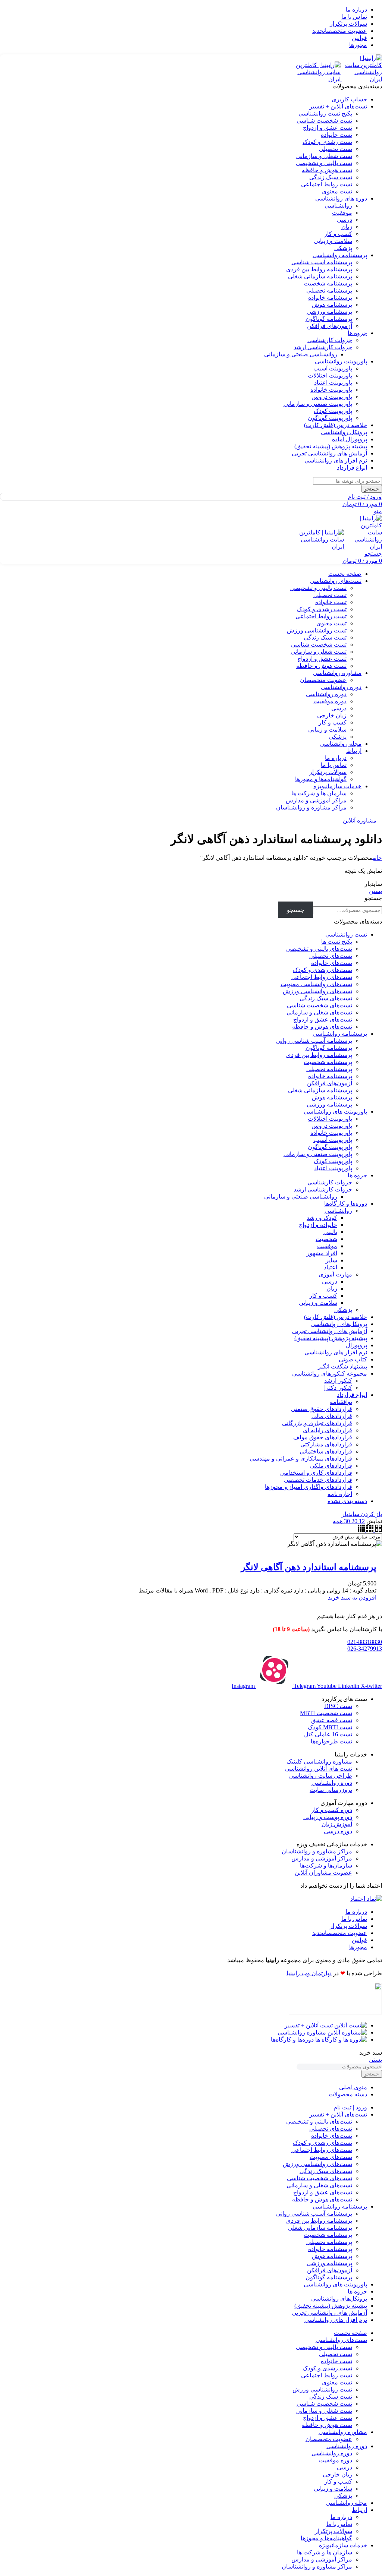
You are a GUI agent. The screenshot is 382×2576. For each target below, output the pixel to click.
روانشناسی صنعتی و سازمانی (301, 354)
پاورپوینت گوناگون (330, 418)
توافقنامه (341, 1402)
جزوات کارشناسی (330, 340)
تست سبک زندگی (331, 177)
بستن (375, 891)
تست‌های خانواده (332, 963)
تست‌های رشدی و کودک (322, 970)
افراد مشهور (322, 1253)
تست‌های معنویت (331, 2157)
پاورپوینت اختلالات (330, 375)
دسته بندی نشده (347, 1501)
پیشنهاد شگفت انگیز (342, 1366)
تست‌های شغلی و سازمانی (319, 1012)
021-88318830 (365, 1642)
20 (354, 1521)
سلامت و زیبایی (333, 241)
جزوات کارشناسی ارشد (323, 347)
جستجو (373, 898)
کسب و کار (338, 234)
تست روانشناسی (346, 935)
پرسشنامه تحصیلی (329, 291)
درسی (345, 220)
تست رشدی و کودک (327, 142)
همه (338, 1521)
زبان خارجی (332, 715)
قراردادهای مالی (332, 1416)
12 (361, 1521)
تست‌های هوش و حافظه (322, 1027)
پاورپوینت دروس (332, 397)
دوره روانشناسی (326, 694)
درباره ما (336, 758)
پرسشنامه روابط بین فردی (319, 269)
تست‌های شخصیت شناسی (320, 1005)
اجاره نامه (340, 1494)
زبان (347, 227)
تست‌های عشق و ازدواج (323, 1019)
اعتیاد (331, 1267)
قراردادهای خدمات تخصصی (318, 1480)
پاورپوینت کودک (333, 411)
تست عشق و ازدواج (328, 128)
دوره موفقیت (330, 701)
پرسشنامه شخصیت (328, 283)
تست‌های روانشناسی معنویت (316, 984)
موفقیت (342, 213)
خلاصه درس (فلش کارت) (336, 1317)
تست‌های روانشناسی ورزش (317, 991)
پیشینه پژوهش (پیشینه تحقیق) (331, 1338)
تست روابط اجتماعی (327, 184)
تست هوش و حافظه (327, 170)
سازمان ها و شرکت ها (319, 793)
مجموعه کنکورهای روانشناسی (330, 1374)
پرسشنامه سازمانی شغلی (320, 276)
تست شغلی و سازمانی (324, 156)
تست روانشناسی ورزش (317, 630)
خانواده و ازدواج (318, 1225)
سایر (331, 1260)
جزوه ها (357, 1175)
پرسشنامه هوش (332, 305)
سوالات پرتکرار (328, 772)
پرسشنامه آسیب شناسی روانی (314, 1041)
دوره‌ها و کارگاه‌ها (346, 1204)
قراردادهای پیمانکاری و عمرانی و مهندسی (301, 1459)
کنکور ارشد (338, 1381)
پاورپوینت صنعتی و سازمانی (318, 404)
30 (346, 1521)
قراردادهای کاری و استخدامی (316, 1473)
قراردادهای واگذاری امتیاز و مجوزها (309, 1487)
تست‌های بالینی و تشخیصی (319, 949)
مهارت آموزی (335, 1274)
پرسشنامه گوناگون (329, 319)
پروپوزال (356, 1345)
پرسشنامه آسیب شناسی (322, 262)
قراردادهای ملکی (331, 1466)
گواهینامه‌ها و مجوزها (321, 779)
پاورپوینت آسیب (333, 368)
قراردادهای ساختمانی (326, 1451)
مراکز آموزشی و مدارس (316, 800)
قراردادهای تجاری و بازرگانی (317, 1423)
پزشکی (343, 248)
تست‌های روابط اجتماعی (322, 977)
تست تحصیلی (336, 149)
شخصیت (326, 1239)
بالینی (330, 1232)
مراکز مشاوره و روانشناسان (311, 807)
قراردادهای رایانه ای (328, 1430)
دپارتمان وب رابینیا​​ (309, 1973)
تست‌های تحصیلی (331, 956)
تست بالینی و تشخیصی (324, 163)
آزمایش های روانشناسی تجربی (329, 1331)
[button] (352, 1598)
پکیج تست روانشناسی (325, 113)
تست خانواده (336, 135)
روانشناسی (338, 206)
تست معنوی (337, 191)
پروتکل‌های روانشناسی (339, 1324)
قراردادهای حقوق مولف (323, 1437)
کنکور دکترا (338, 1388)
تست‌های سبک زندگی (326, 998)
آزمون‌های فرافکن (330, 326)
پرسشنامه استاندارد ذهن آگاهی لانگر (309, 1567)
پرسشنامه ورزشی (329, 312)
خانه (377, 858)
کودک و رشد (322, 1218)
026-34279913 (365, 1649)
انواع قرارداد (352, 1395)
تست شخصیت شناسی (324, 121)
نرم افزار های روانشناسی (336, 1352)
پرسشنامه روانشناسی (340, 1034)
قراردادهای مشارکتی (326, 1444)
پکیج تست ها (337, 942)
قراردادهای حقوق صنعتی (322, 1409)
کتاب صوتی (353, 1359)
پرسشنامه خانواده (330, 298)
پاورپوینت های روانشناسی (335, 1112)
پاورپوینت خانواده (331, 390)
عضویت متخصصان (323, 680)
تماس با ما (334, 765)
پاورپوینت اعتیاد (333, 383)
